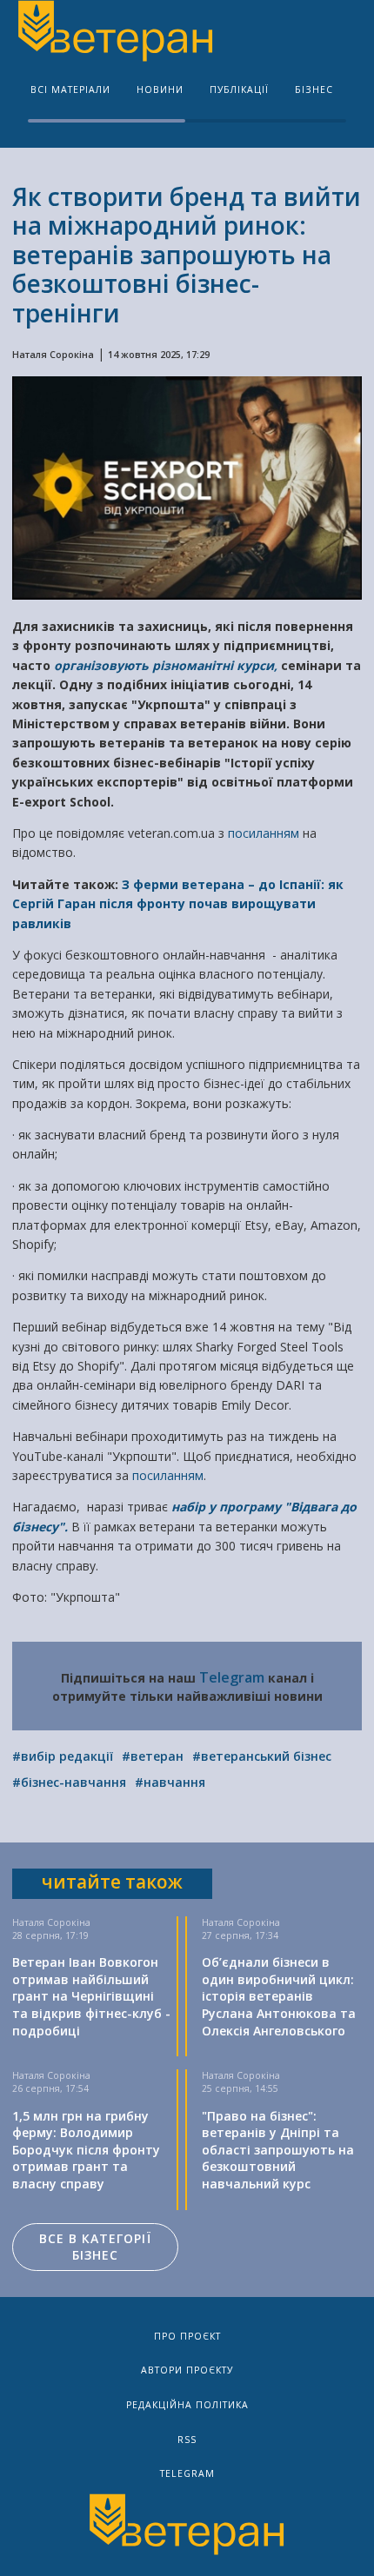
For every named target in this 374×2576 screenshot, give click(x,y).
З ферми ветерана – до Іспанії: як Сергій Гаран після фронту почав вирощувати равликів (178, 904)
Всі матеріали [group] (70, 90)
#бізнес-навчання (69, 1782)
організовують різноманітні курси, (166, 665)
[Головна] (114, 33)
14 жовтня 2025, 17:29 (159, 355)
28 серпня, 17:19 (50, 1935)
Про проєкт (187, 2336)
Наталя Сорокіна (53, 355)
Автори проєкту (187, 2370)
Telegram (232, 1677)
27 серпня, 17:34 (240, 1935)
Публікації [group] (239, 90)
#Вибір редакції (63, 1756)
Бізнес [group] (314, 90)
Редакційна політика (187, 2405)
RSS (187, 2440)
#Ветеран (153, 1756)
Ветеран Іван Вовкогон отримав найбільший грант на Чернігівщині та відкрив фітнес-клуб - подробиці (91, 1996)
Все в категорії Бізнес (95, 2247)
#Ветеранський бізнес (262, 1756)
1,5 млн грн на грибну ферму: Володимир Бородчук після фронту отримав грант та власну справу (86, 2150)
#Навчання (170, 1782)
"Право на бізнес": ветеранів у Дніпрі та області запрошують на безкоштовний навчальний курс (278, 2150)
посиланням (265, 833)
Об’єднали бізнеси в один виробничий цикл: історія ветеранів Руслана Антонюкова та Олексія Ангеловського (279, 1996)
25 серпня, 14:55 (240, 2088)
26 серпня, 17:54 (50, 2088)
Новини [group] (160, 90)
